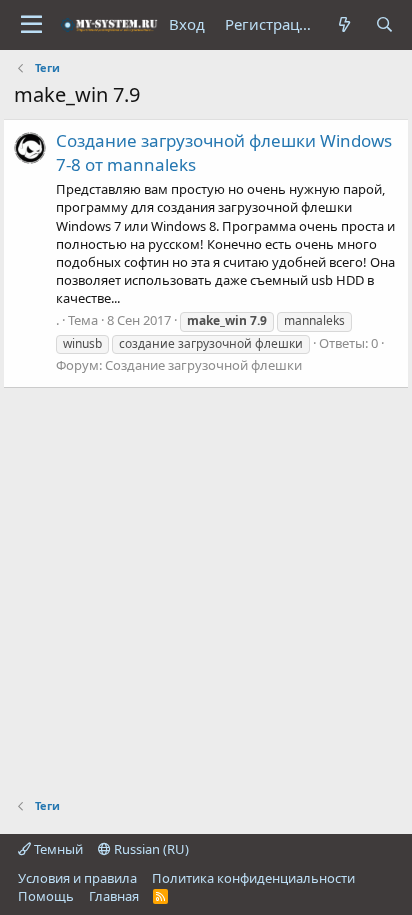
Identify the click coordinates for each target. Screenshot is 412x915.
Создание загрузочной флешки (203, 365)
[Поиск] (384, 24)
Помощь (46, 896)
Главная (114, 896)
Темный (57, 849)
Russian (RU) (150, 849)
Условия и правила (77, 878)
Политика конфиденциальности (253, 878)
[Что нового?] (344, 24)
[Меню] (31, 25)
